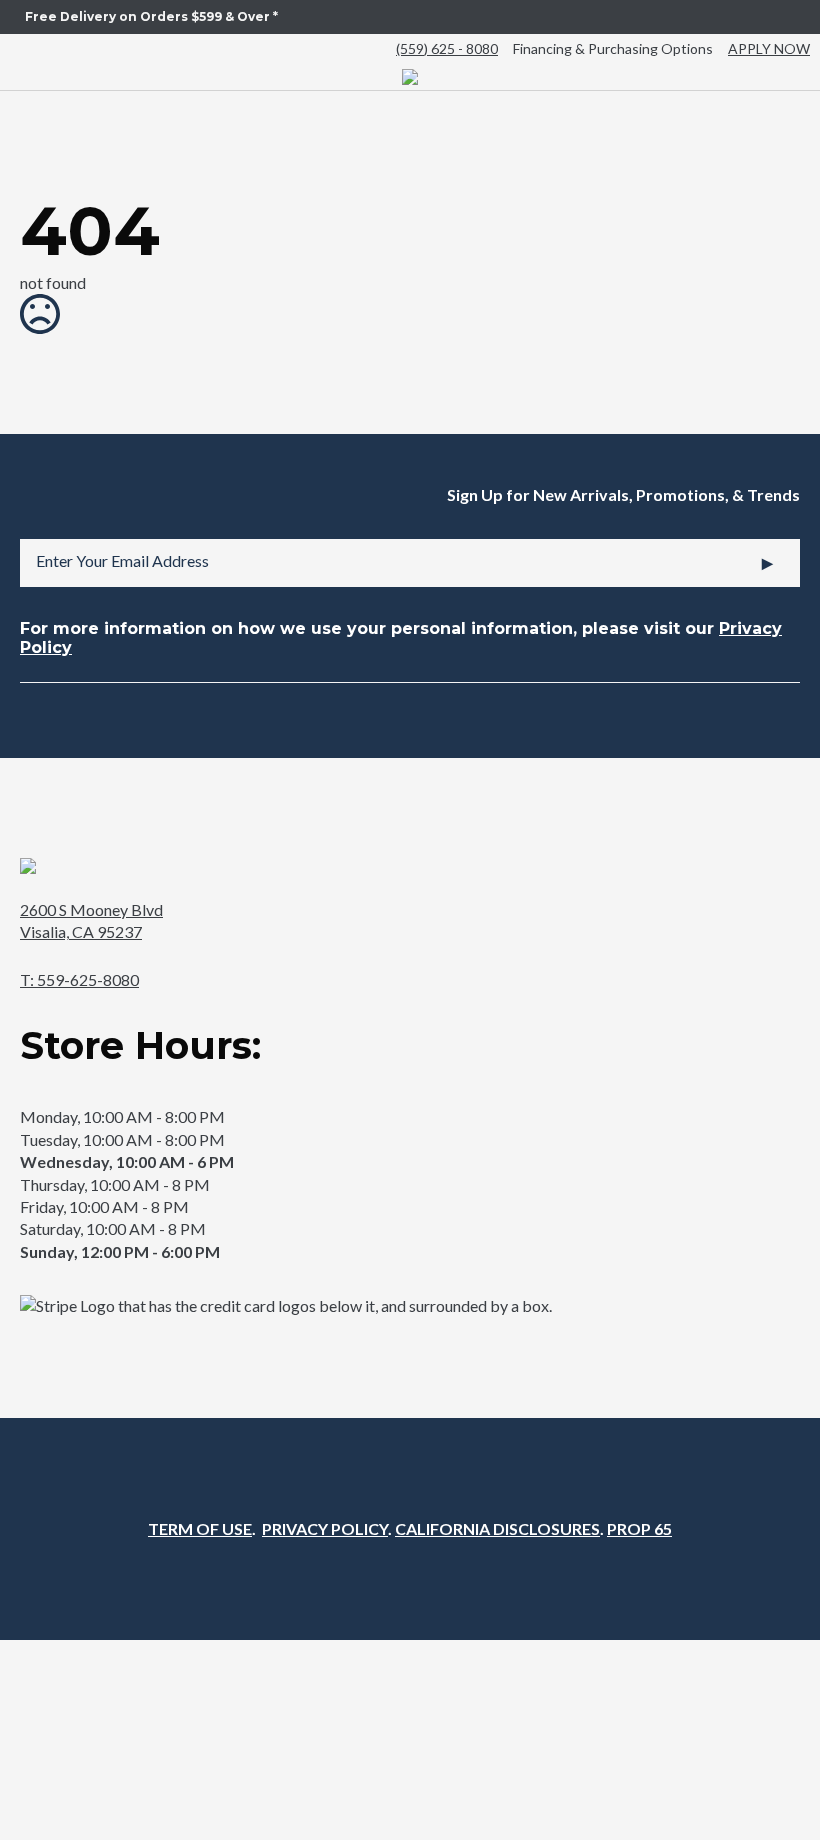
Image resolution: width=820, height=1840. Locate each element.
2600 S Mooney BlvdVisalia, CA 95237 (91, 920)
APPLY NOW (769, 48)
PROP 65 (639, 1528)
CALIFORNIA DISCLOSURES (497, 1528)
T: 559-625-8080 (79, 979)
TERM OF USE (200, 1528)
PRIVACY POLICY (325, 1528)
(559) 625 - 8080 (447, 48)
